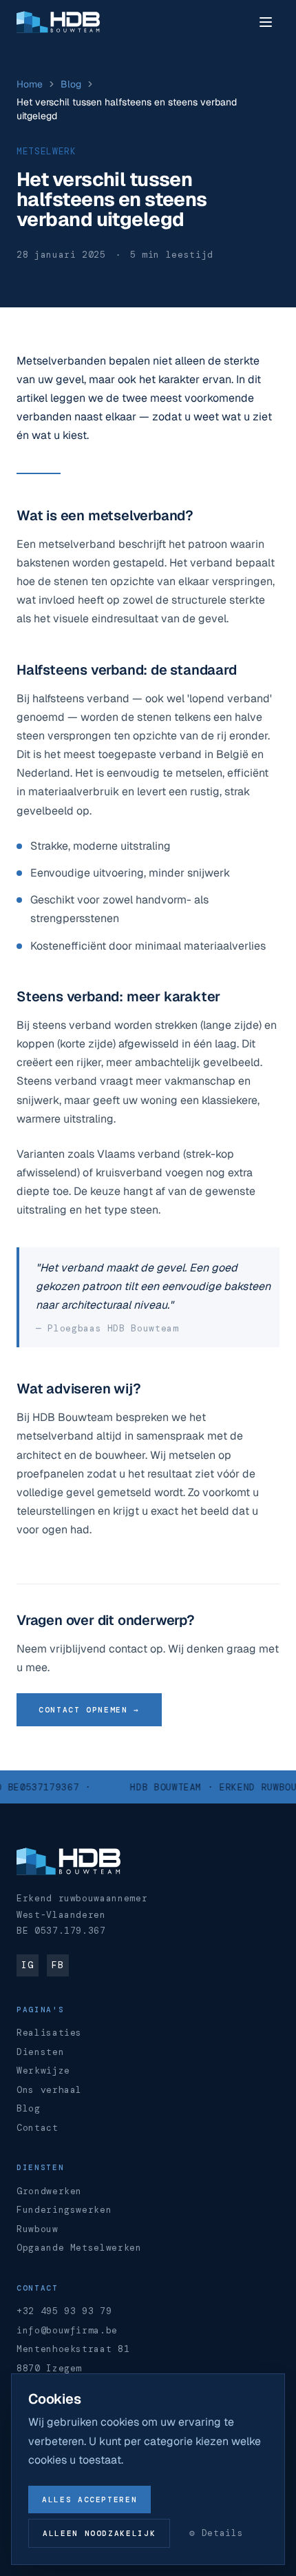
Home (30, 84)
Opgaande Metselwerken (79, 2248)
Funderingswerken (64, 2210)
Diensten (40, 2052)
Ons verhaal (49, 2090)
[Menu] (266, 22)
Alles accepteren (89, 2500)
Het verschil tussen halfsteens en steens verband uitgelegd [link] (127, 109)
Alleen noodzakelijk (99, 2533)
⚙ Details (216, 2533)
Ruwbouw (38, 2229)
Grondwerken (49, 2191)
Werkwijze (43, 2071)
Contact (38, 2128)
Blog (71, 84)
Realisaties (49, 2033)
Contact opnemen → (89, 1710)
